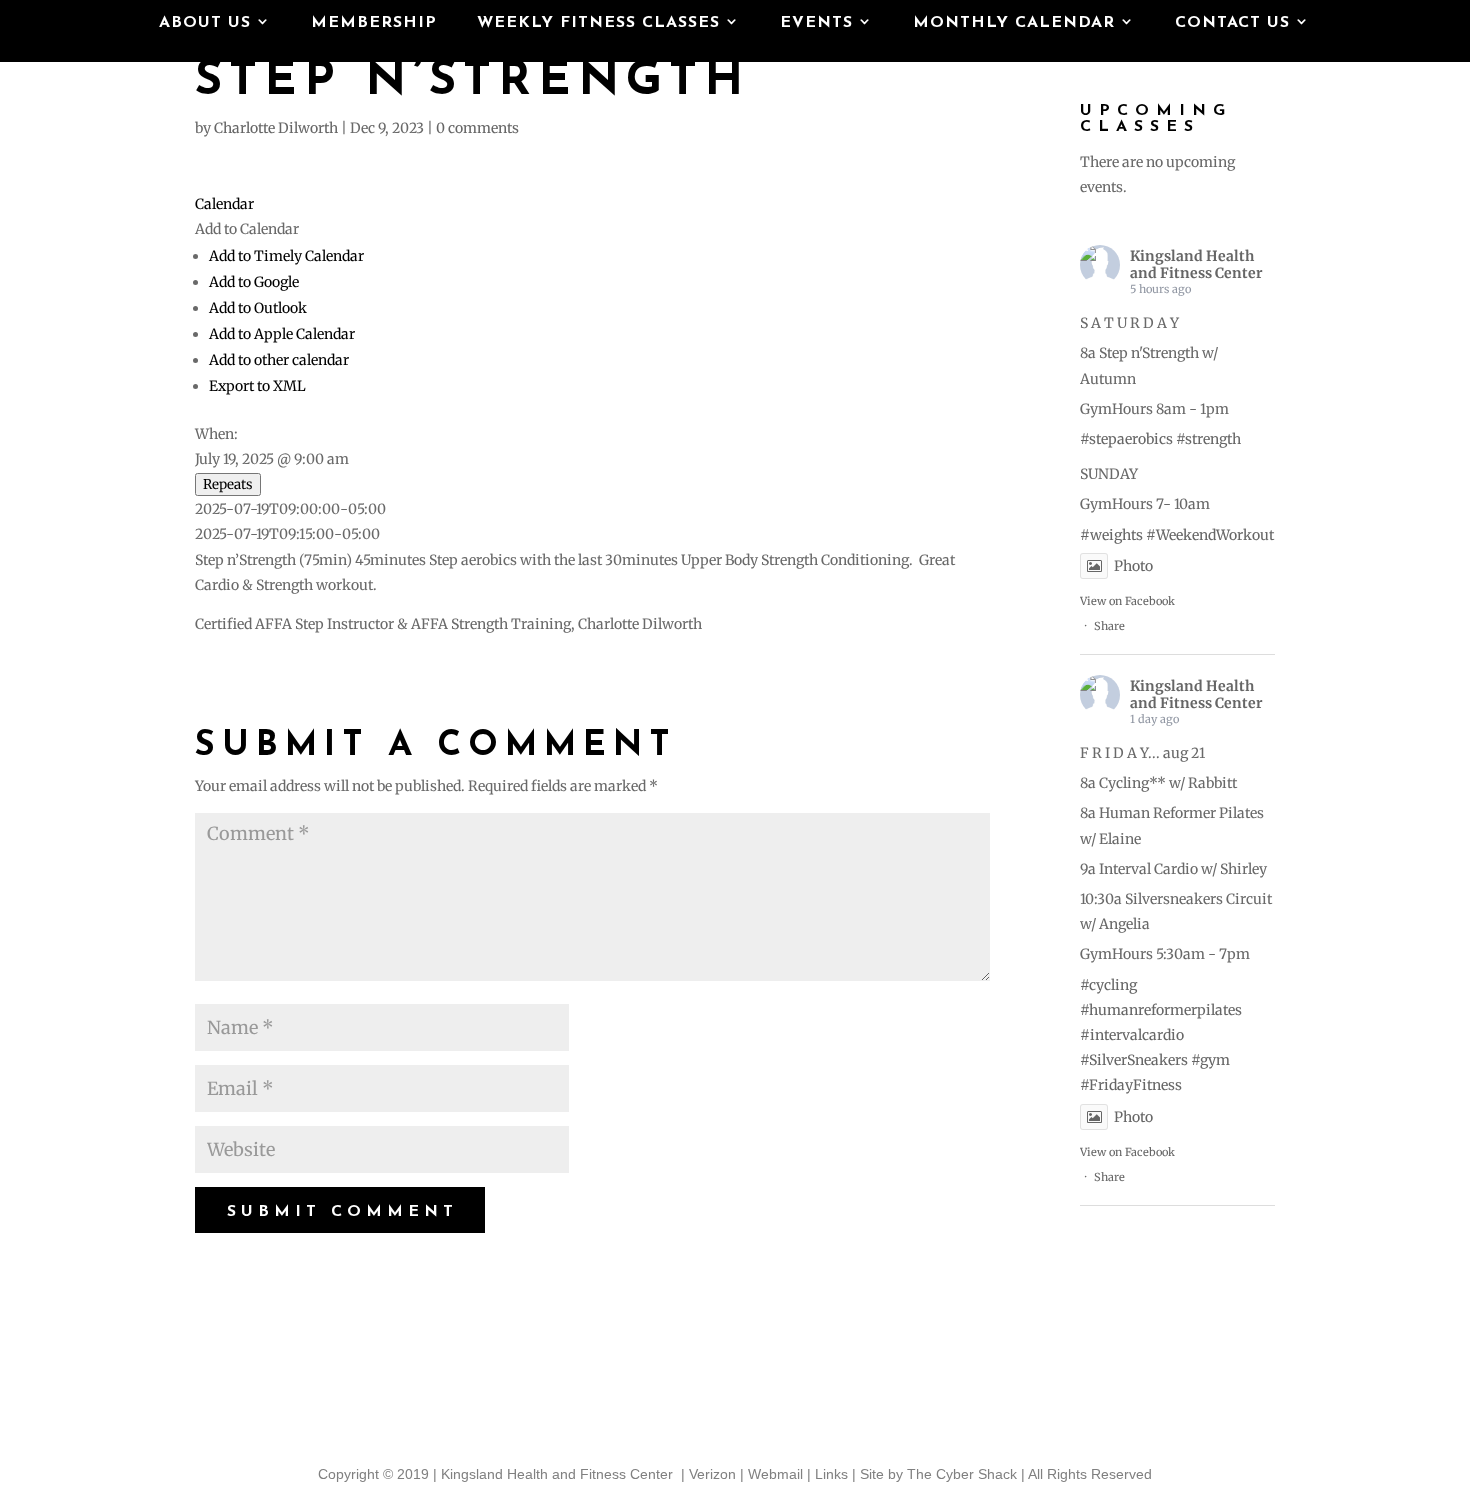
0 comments (477, 128)
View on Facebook (1127, 601)
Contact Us (1232, 23)
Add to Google (254, 282)
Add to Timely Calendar (286, 256)
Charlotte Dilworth (276, 128)
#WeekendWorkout (1210, 535)
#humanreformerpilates (1161, 1010)
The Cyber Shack (962, 1474)
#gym (1210, 1060)
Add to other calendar (279, 360)
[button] (247, 229)
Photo (1133, 566)
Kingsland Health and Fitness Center (1196, 264)
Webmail (775, 1474)
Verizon (712, 1474)
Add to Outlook (258, 308)
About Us (205, 23)
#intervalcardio (1132, 1035)
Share (1109, 626)
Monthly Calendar (1014, 23)
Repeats (228, 484)
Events (816, 23)
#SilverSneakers (1134, 1060)
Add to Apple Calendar (282, 334)
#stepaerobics (1126, 439)
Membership (374, 23)
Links (831, 1474)
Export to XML (257, 386)
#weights (1111, 535)
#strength (1208, 439)
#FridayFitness (1131, 1085)
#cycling (1108, 985)
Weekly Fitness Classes (598, 23)
